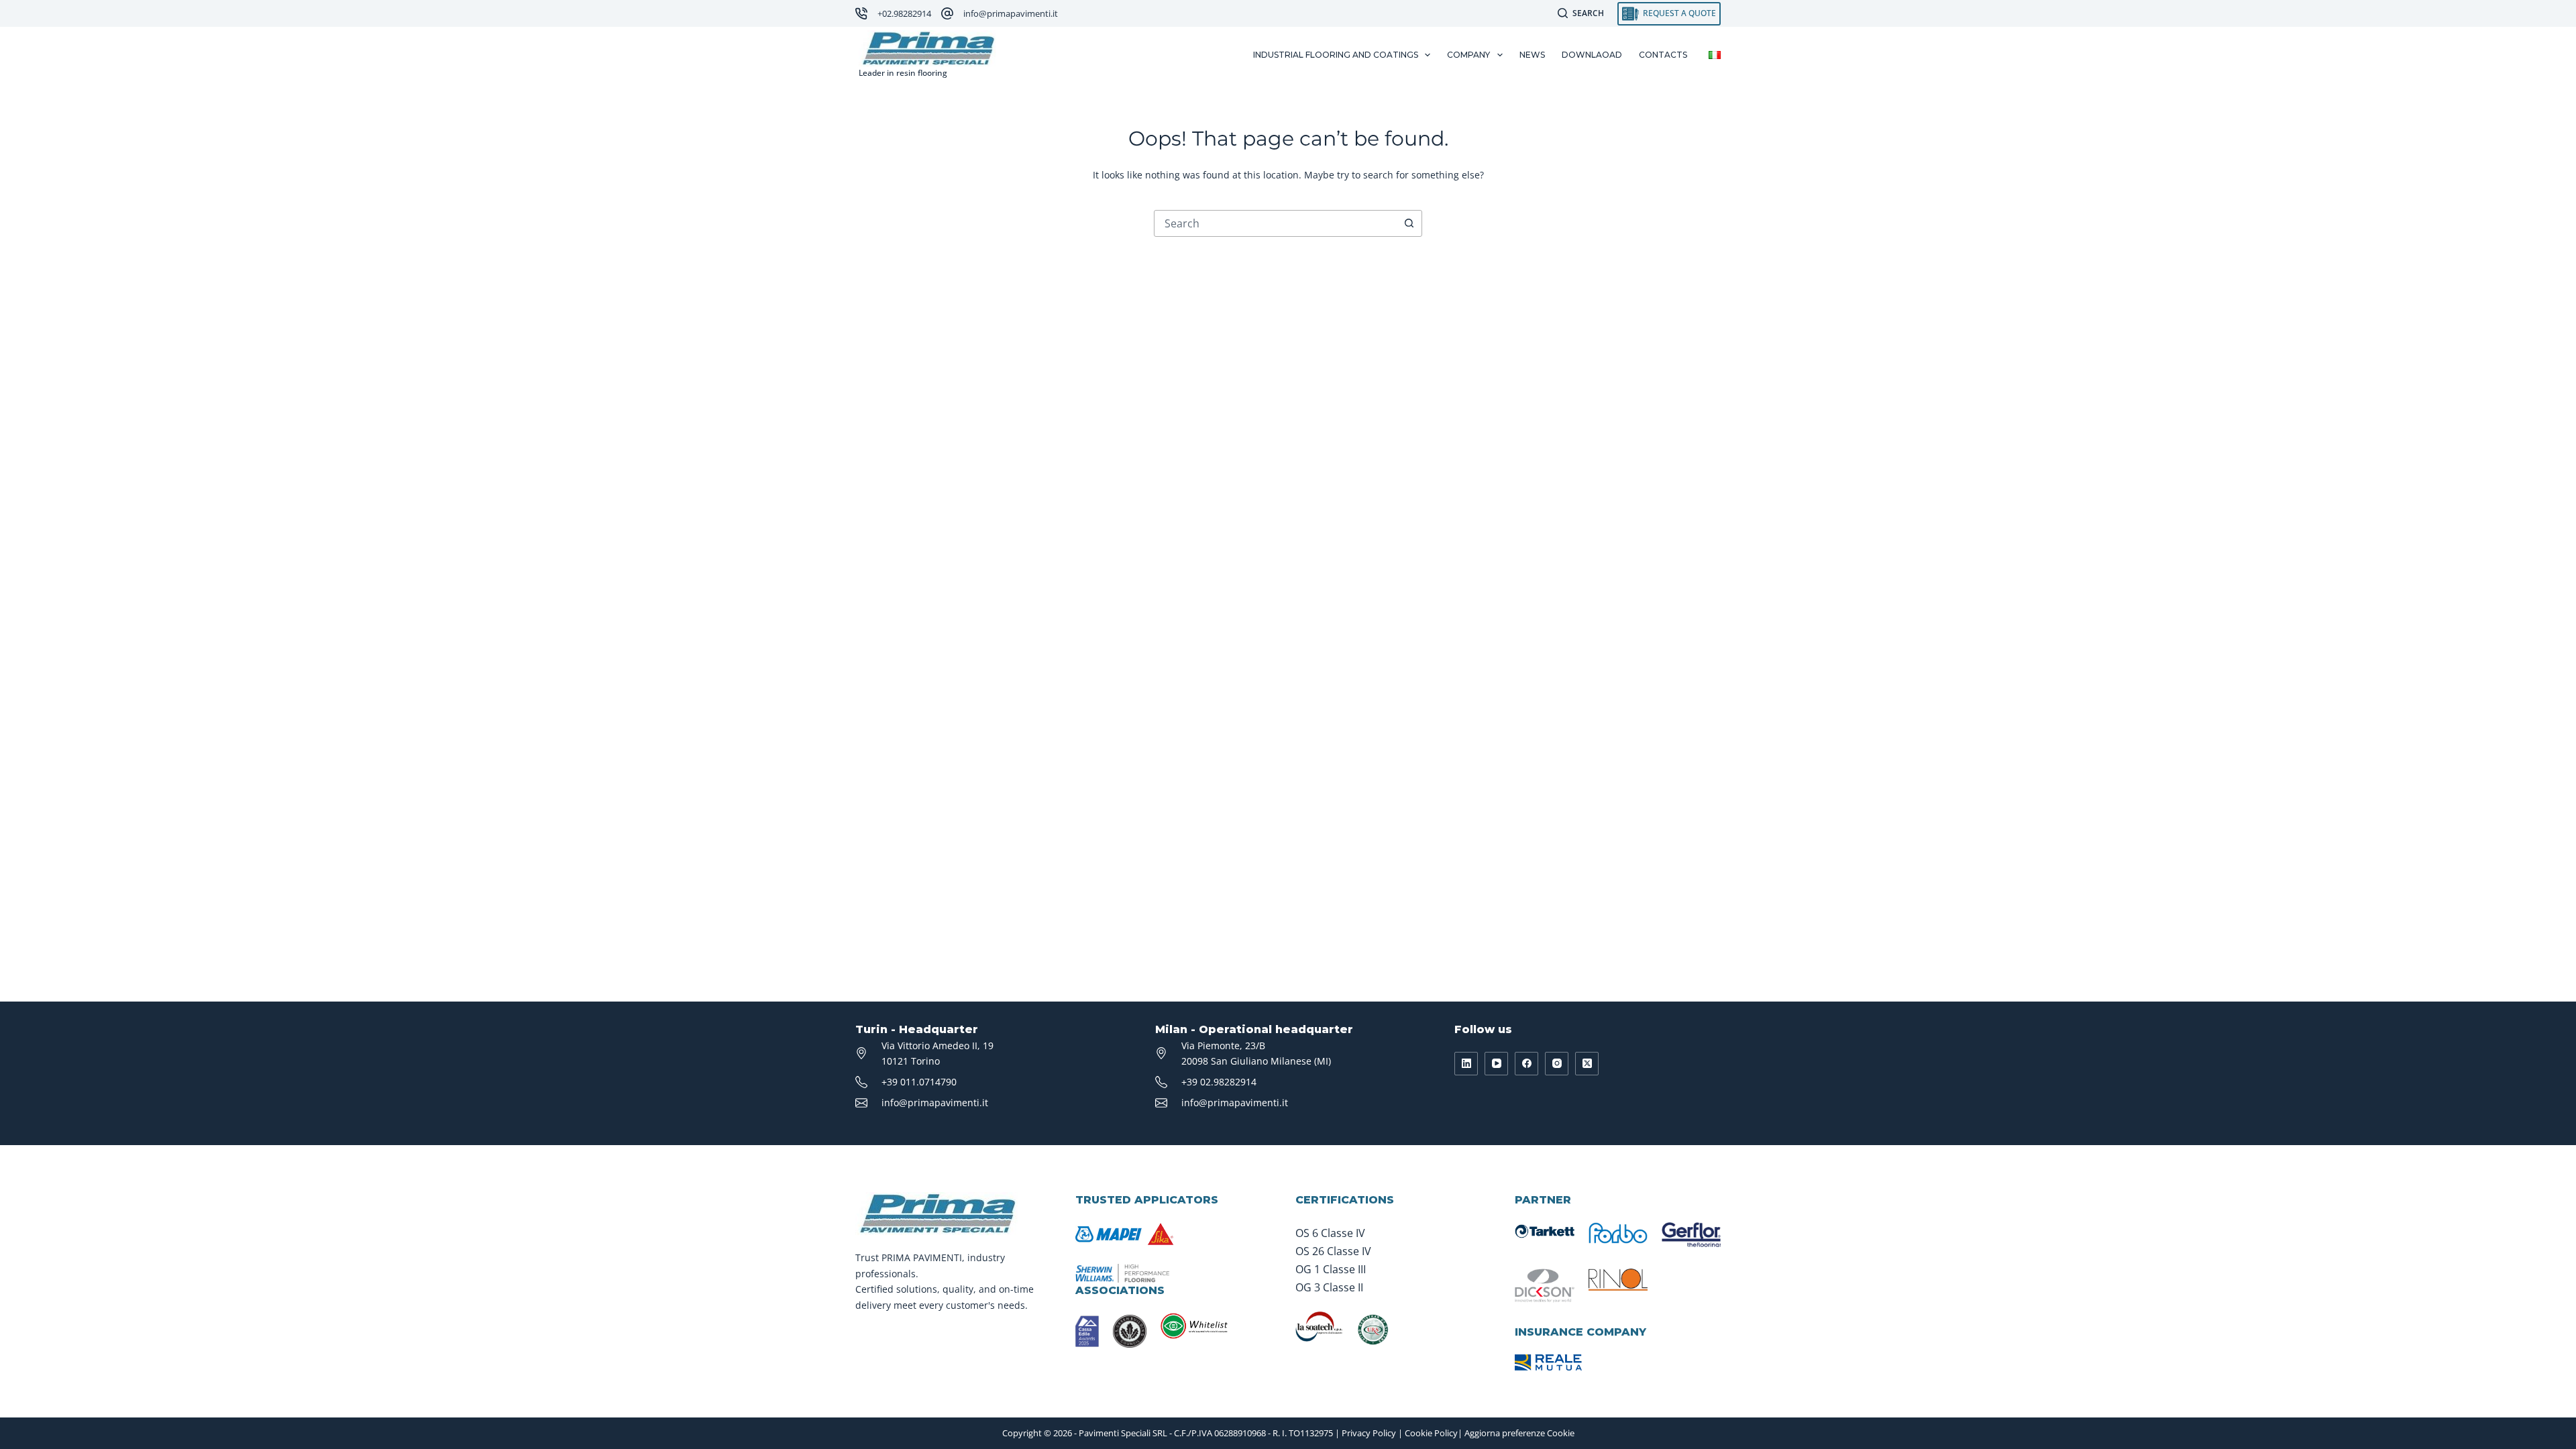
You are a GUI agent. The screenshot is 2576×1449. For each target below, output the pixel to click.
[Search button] (1409, 223)
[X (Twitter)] (1587, 1064)
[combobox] (1275, 223)
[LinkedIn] (1466, 1064)
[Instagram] (1557, 1064)
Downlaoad (1592, 55)
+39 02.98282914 (1219, 1082)
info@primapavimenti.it (1011, 13)
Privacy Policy (1369, 1433)
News (1532, 55)
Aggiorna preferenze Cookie (1519, 1433)
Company (1468, 55)
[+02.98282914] (861, 13)
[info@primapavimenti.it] (947, 13)
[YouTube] (1496, 1064)
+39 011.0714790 (919, 1082)
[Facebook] (1526, 1064)
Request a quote (1679, 13)
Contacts (1663, 55)
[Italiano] (1715, 55)
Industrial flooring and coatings (1336, 55)
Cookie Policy (1431, 1433)
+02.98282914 (904, 13)
